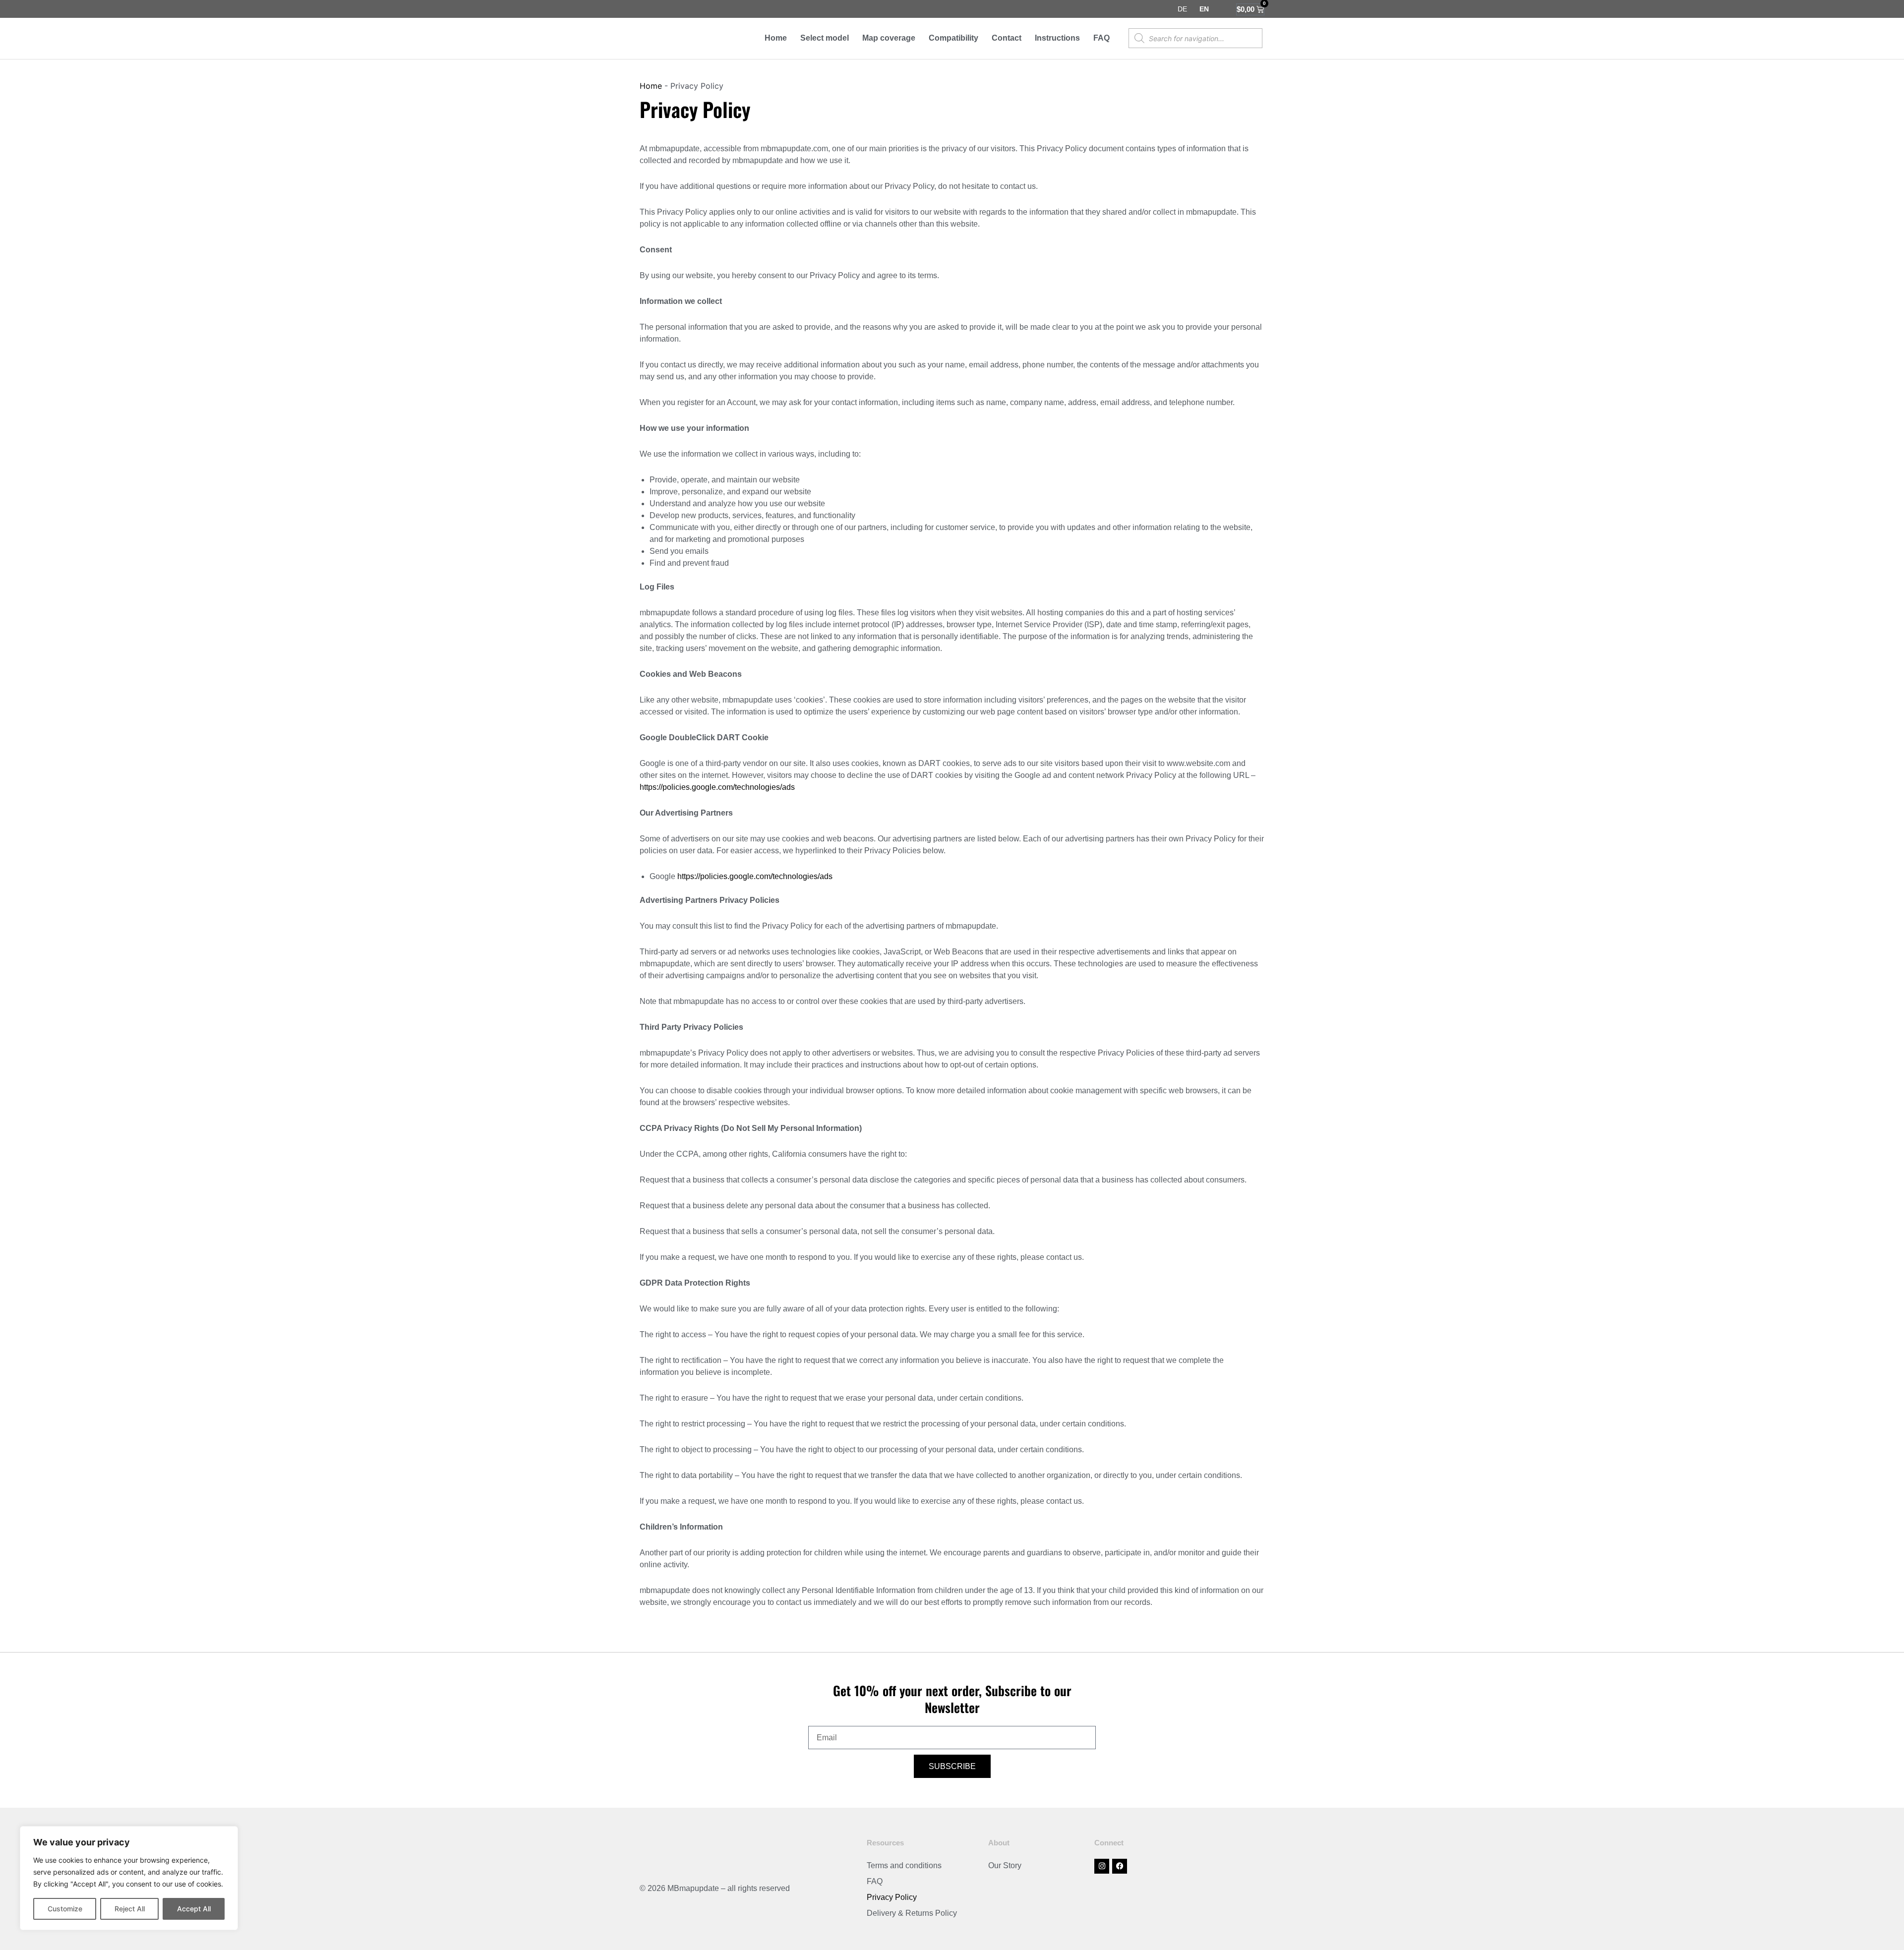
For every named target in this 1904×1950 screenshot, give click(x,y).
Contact (1007, 38)
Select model (825, 38)
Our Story (1005, 1865)
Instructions (1057, 38)
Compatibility (953, 38)
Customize (65, 1909)
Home (776, 38)
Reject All (130, 1909)
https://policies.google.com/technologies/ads (717, 787)
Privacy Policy (892, 1897)
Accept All (194, 1909)
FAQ (1101, 38)
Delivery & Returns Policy (912, 1913)
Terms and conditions (904, 1865)
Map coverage (889, 38)
